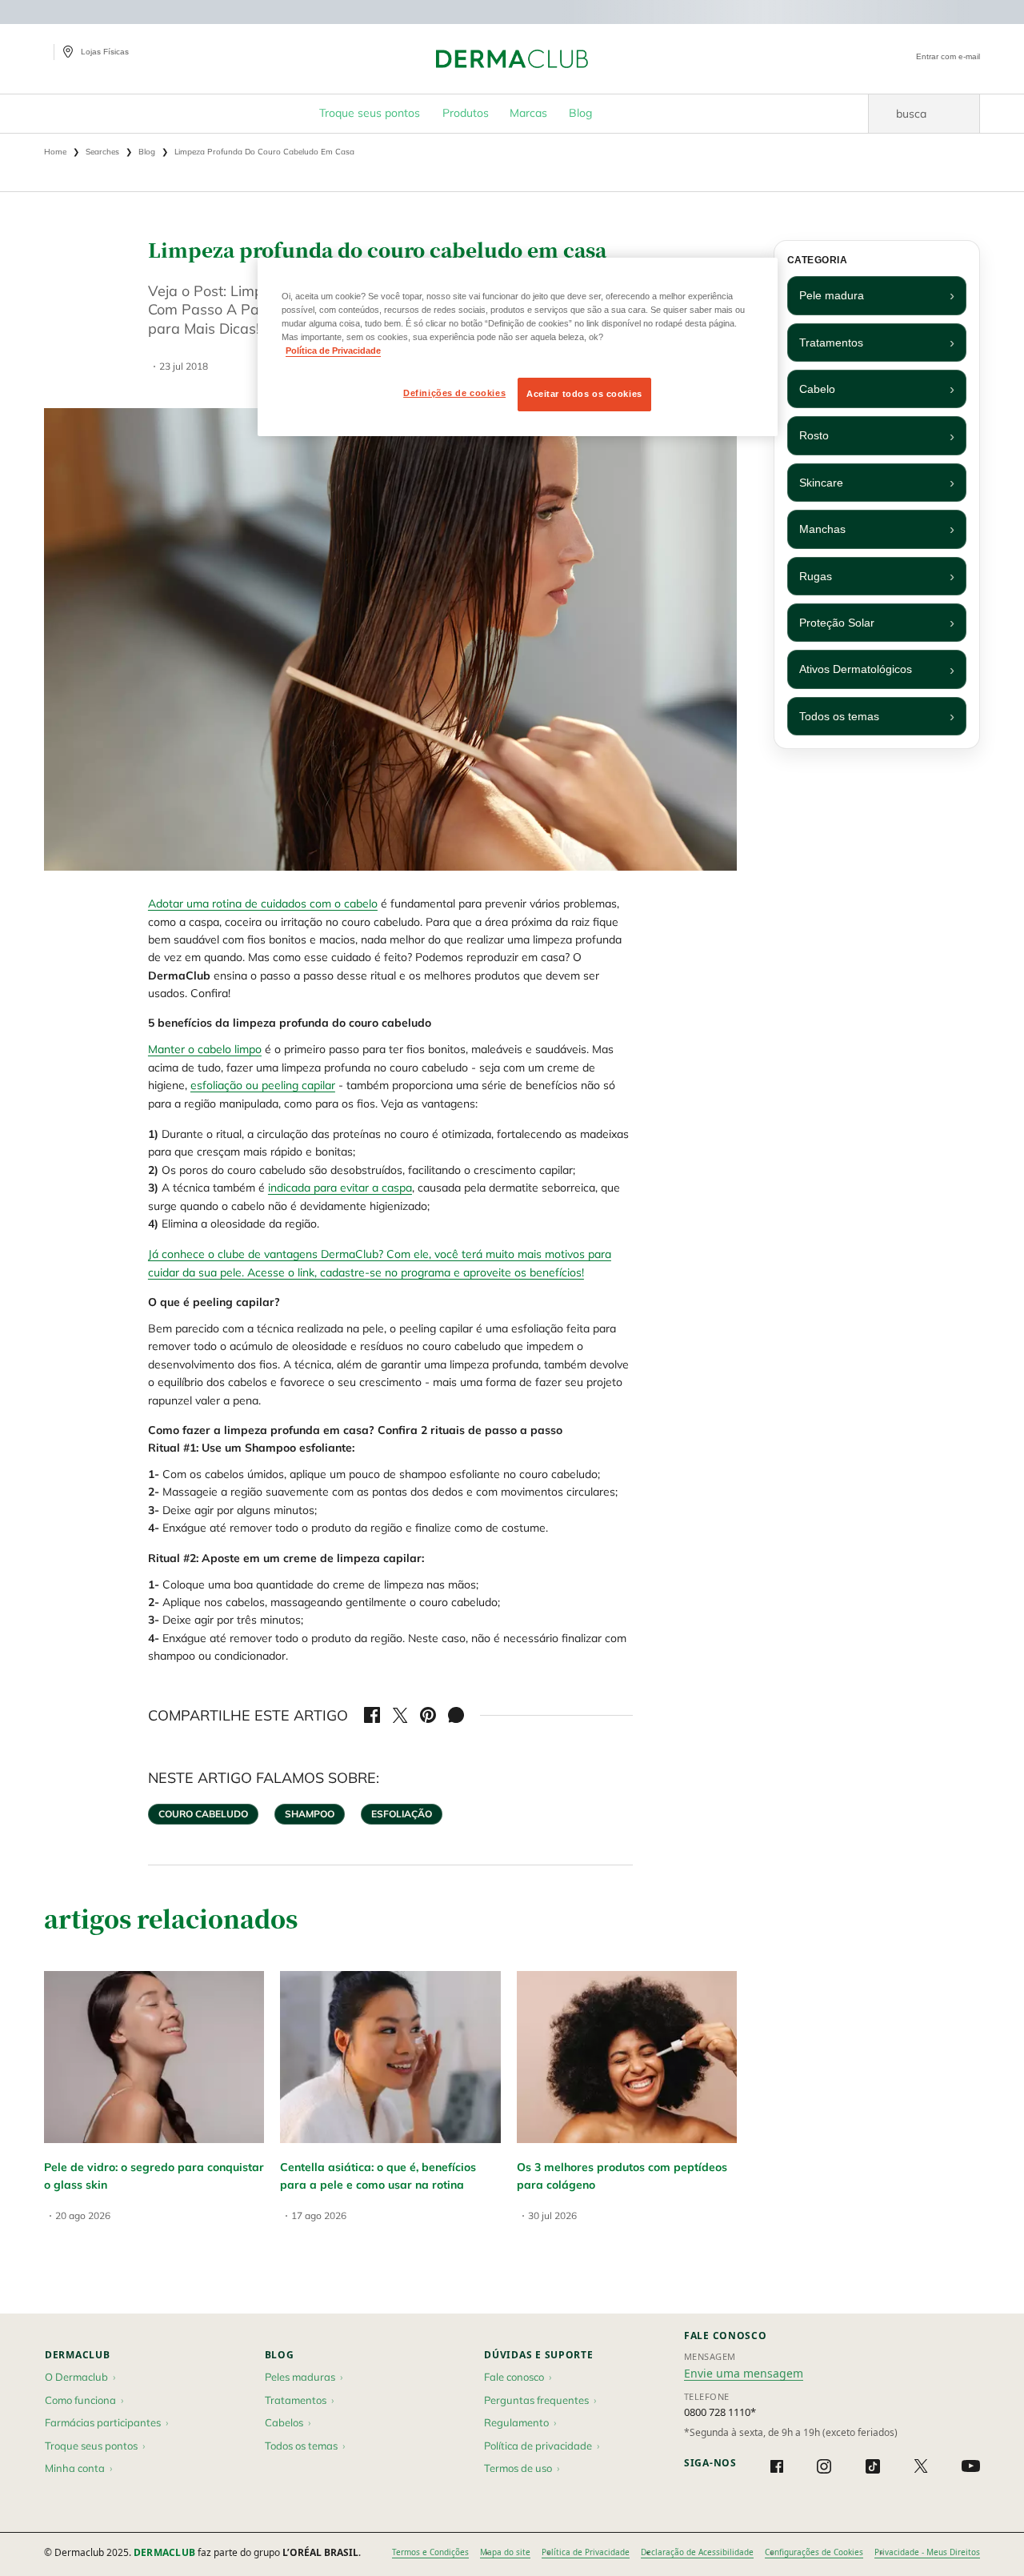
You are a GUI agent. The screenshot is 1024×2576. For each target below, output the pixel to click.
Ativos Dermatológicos (856, 669)
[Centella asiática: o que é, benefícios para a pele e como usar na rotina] (390, 2057)
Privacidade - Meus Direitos (927, 2552)
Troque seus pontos (91, 2446)
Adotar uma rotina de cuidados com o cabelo (263, 903)
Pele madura (832, 295)
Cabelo (817, 389)
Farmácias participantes (103, 2422)
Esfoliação (402, 1814)
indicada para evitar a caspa (340, 1188)
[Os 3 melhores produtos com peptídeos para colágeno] (627, 2057)
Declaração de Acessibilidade (697, 2552)
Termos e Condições (430, 2552)
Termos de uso (518, 2468)
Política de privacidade (538, 2446)
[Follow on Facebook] (777, 2466)
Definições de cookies (454, 393)
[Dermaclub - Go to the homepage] (512, 59)
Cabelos (284, 2422)
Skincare (821, 483)
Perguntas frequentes (536, 2400)
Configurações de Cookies (814, 2552)
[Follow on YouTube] (971, 2466)
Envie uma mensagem (744, 2373)
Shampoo (310, 1814)
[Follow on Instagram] (824, 2466)
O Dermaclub (76, 2377)
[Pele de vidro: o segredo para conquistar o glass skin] (154, 2057)
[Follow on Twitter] (921, 2466)
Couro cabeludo (203, 1814)
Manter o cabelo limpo (205, 1049)
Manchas (822, 529)
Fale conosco (514, 2377)
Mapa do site (505, 2552)
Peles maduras (300, 2377)
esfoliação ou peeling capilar (263, 1085)
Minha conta (75, 2468)
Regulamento (516, 2422)
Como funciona (80, 2400)
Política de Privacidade (586, 2552)
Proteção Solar (837, 623)
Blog (280, 2355)
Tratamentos (831, 343)
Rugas (816, 576)
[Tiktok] (873, 2466)
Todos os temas (839, 716)
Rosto (814, 435)
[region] (518, 347)
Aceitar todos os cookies (584, 394)
